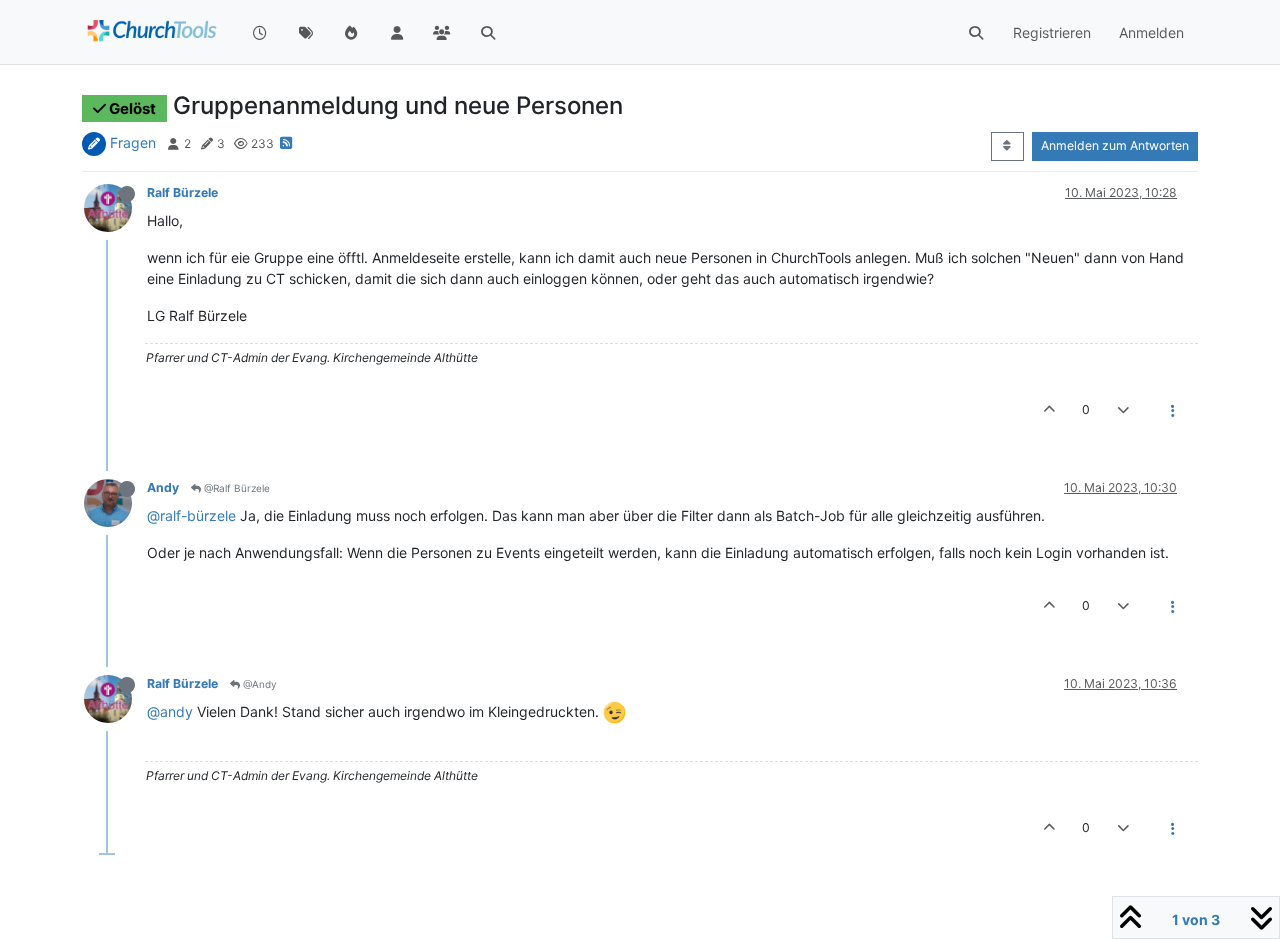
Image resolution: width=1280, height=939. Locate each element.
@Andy (258, 684)
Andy (163, 487)
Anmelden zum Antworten (1115, 145)
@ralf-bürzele (191, 515)
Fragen (133, 142)
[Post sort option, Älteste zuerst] (1007, 146)
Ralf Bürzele (182, 192)
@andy (170, 711)
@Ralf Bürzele (235, 488)
